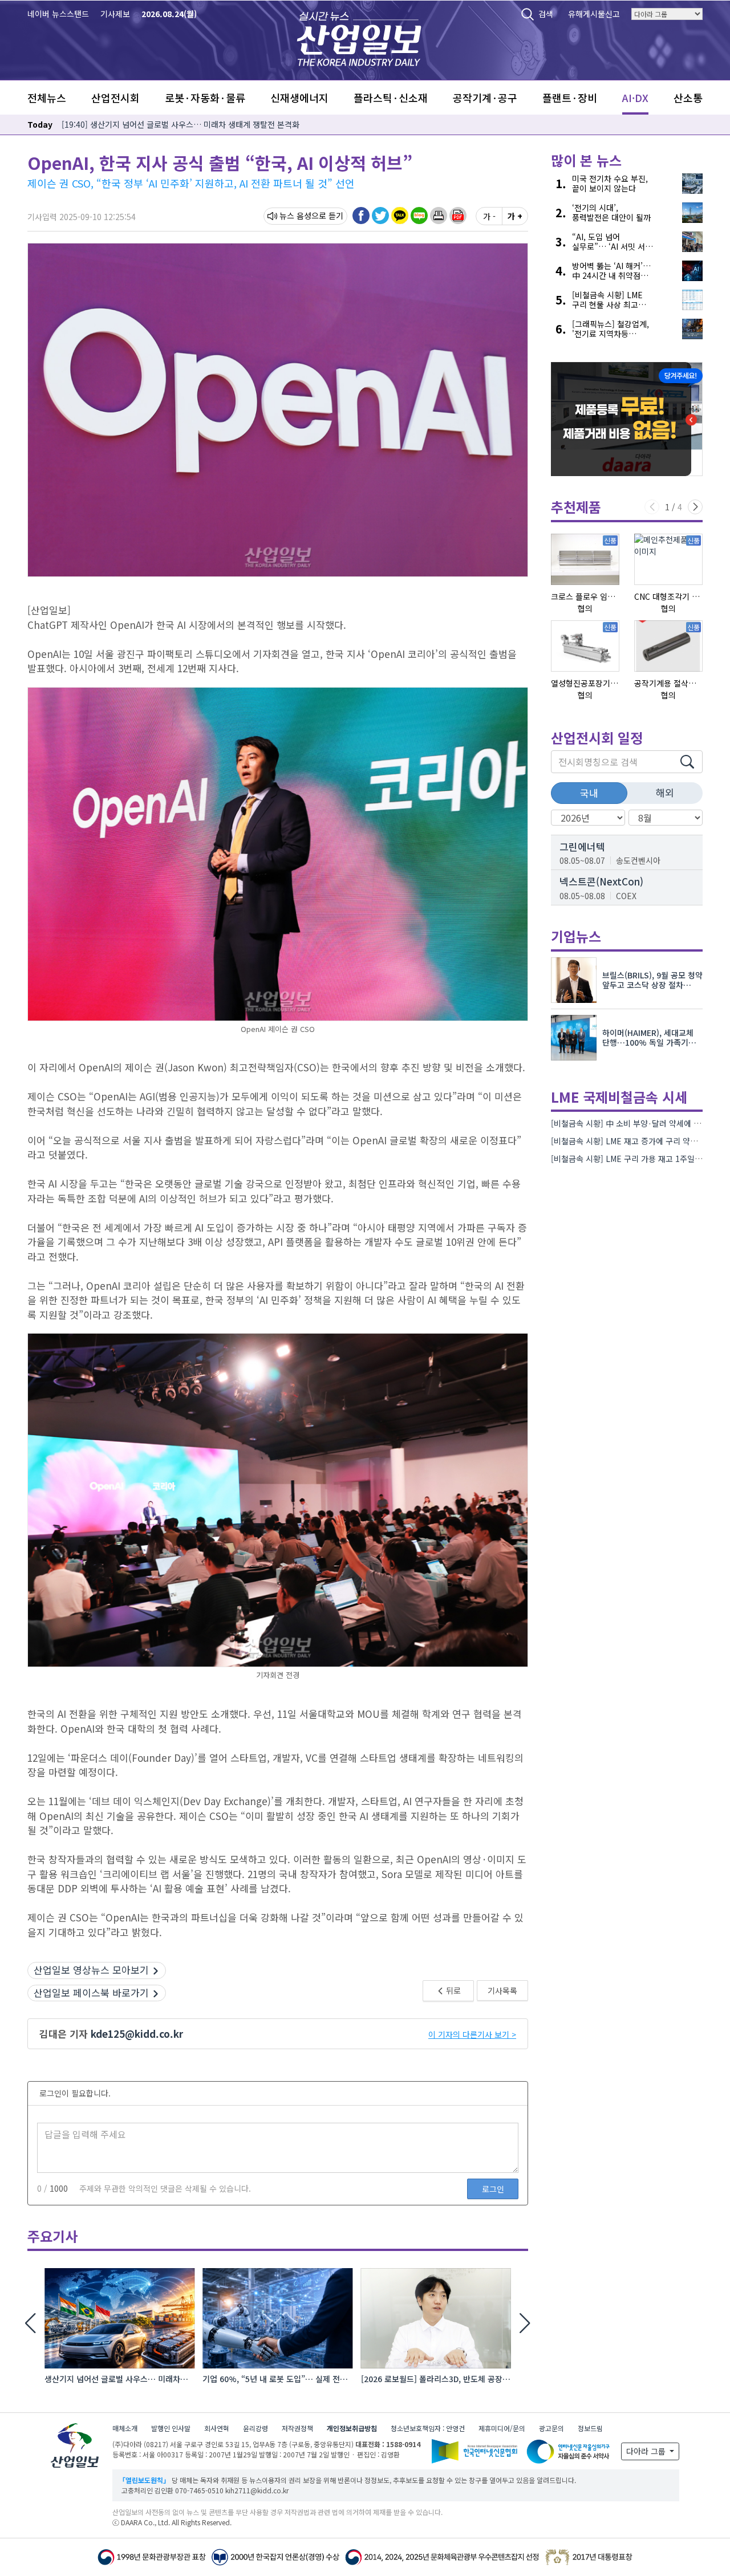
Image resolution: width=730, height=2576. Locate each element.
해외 (665, 792)
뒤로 (453, 1990)
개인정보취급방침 (352, 2428)
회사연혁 (217, 2428)
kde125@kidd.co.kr (137, 2033)
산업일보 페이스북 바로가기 (91, 1992)
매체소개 (125, 2428)
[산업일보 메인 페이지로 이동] (359, 37)
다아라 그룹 (647, 2451)
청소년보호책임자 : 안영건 (428, 2428)
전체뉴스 (47, 97)
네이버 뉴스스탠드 (58, 14)
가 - (489, 216)
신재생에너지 (299, 97)
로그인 (493, 2189)
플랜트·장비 (570, 97)
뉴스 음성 (295, 216)
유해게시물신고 (594, 14)
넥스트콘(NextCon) (601, 881)
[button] (439, 216)
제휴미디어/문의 (502, 2428)
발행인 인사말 (171, 2428)
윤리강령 (255, 2428)
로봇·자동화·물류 (205, 97)
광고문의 (551, 2428)
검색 (546, 14)
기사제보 (115, 14)
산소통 (688, 97)
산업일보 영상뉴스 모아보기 (91, 1970)
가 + (515, 216)
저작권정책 (297, 2428)
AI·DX (635, 97)
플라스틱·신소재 (391, 97)
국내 (589, 793)
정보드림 (590, 2428)
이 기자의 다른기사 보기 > (472, 2034)
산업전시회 (115, 97)
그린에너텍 (582, 846)
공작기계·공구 (485, 97)
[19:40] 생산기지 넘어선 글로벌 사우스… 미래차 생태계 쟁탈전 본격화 (181, 124)
